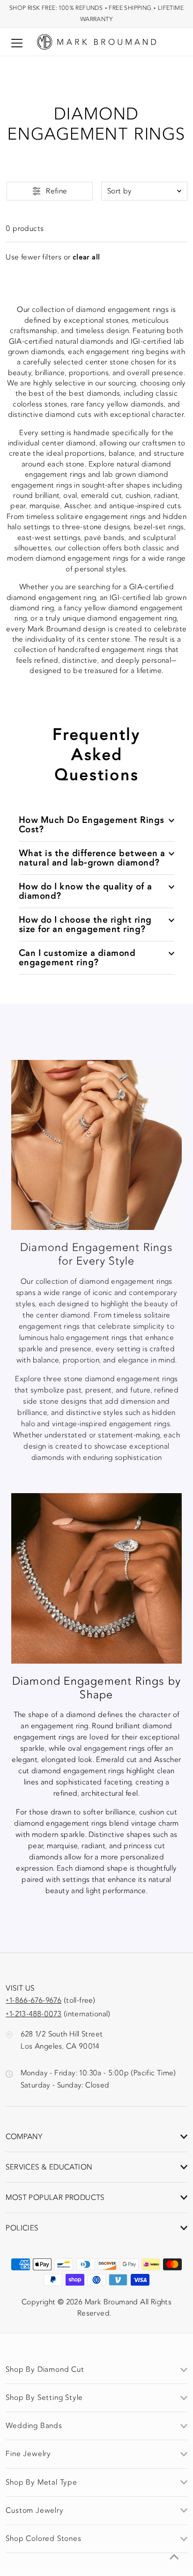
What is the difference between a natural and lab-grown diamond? (92, 858)
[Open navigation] (17, 43)
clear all (86, 257)
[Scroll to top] (174, 2557)
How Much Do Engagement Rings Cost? (92, 825)
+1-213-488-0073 (33, 2014)
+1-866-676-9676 (33, 2000)
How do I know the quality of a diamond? (85, 891)
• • (96, 13)
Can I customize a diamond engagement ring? (77, 958)
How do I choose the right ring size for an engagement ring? (85, 924)
